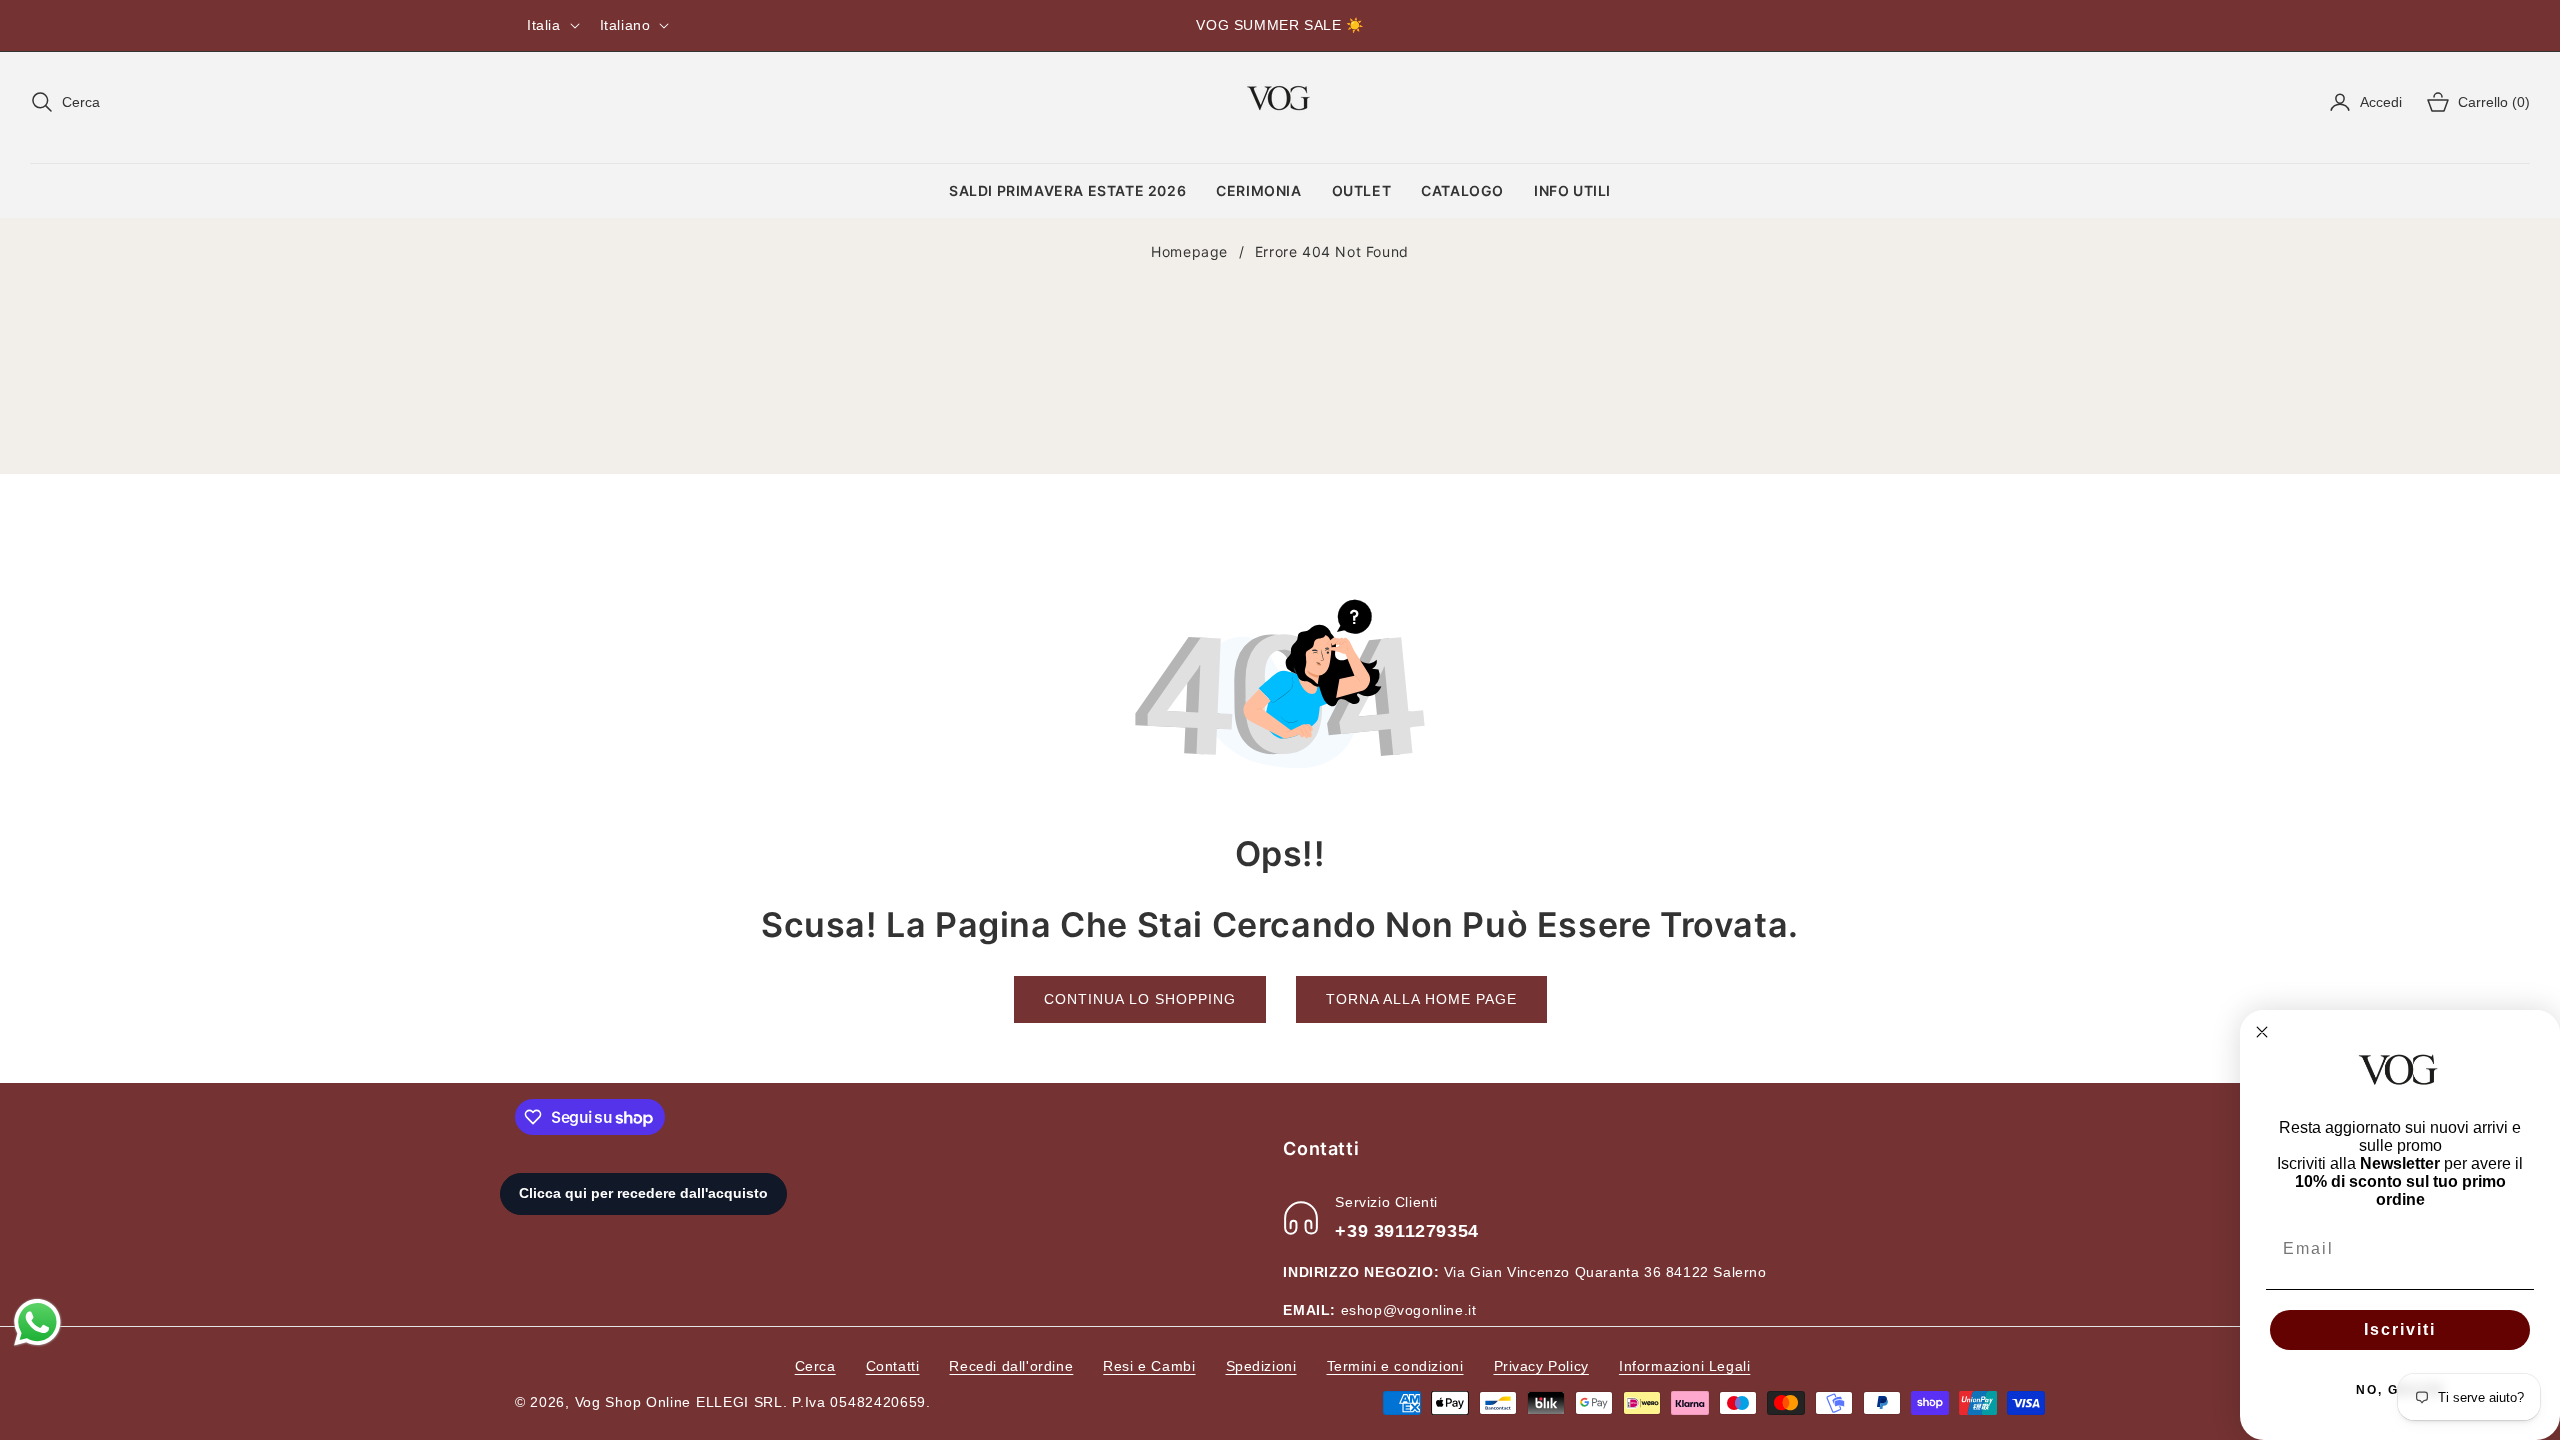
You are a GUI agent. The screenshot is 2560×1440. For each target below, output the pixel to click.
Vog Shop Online (633, 1402)
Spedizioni (1261, 1366)
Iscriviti (2400, 1329)
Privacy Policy (1541, 1366)
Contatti (893, 1366)
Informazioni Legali (1684, 1366)
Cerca (815, 1366)
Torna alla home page (1421, 999)
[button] (65, 102)
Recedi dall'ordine (1011, 1366)
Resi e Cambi (1149, 1366)
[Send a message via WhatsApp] (37, 1322)
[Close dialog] (2262, 1032)
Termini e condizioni (1395, 1366)
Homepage (1189, 251)
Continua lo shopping (1140, 999)
